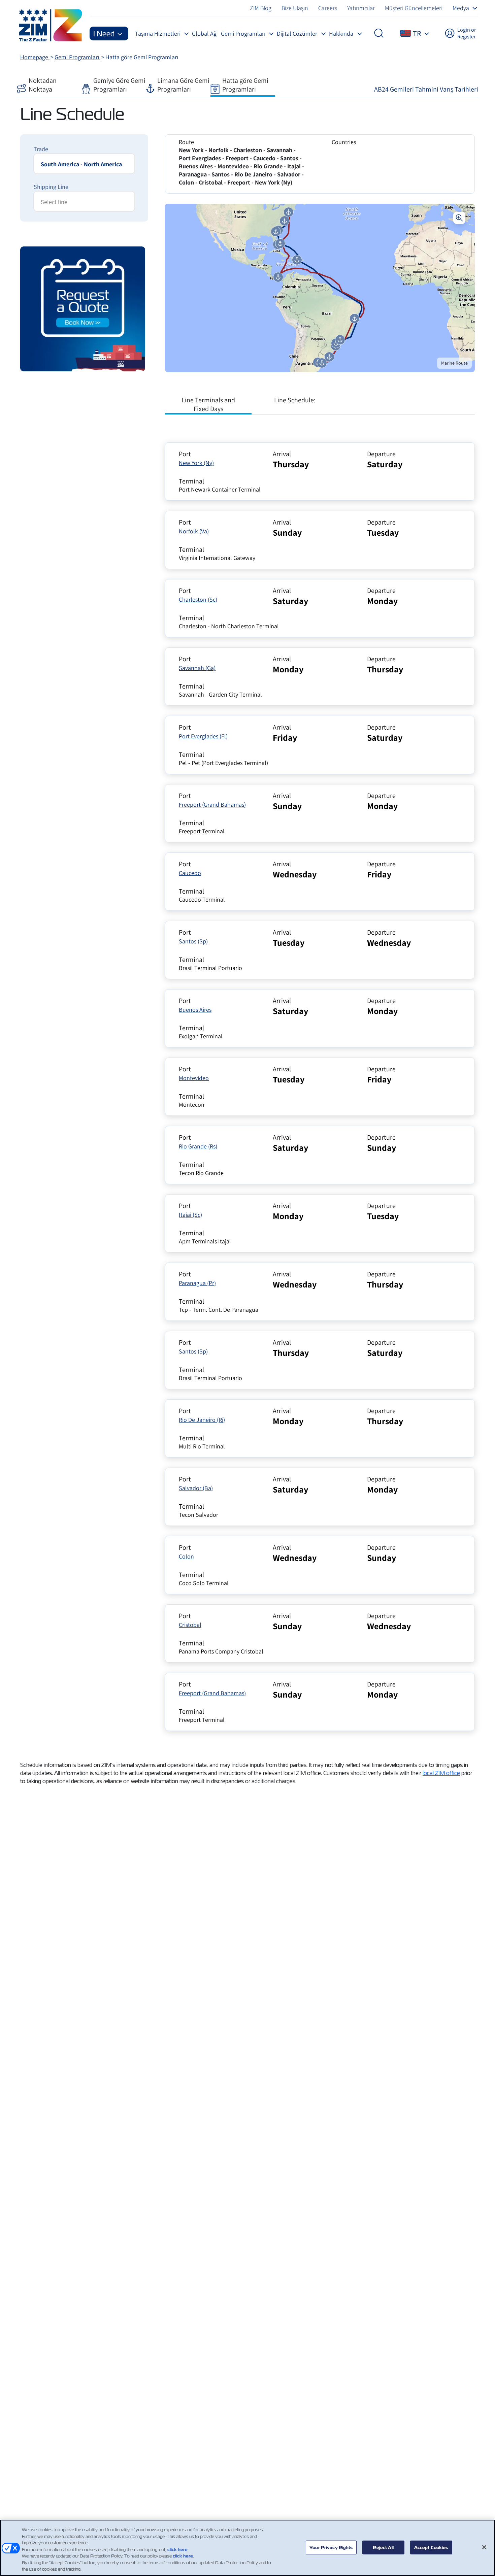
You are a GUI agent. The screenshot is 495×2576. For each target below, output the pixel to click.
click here (177, 2550)
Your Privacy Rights (331, 2547)
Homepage (35, 57)
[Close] (484, 2547)
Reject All (383, 2547)
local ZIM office (441, 1773)
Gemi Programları (77, 57)
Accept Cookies (431, 2547)
